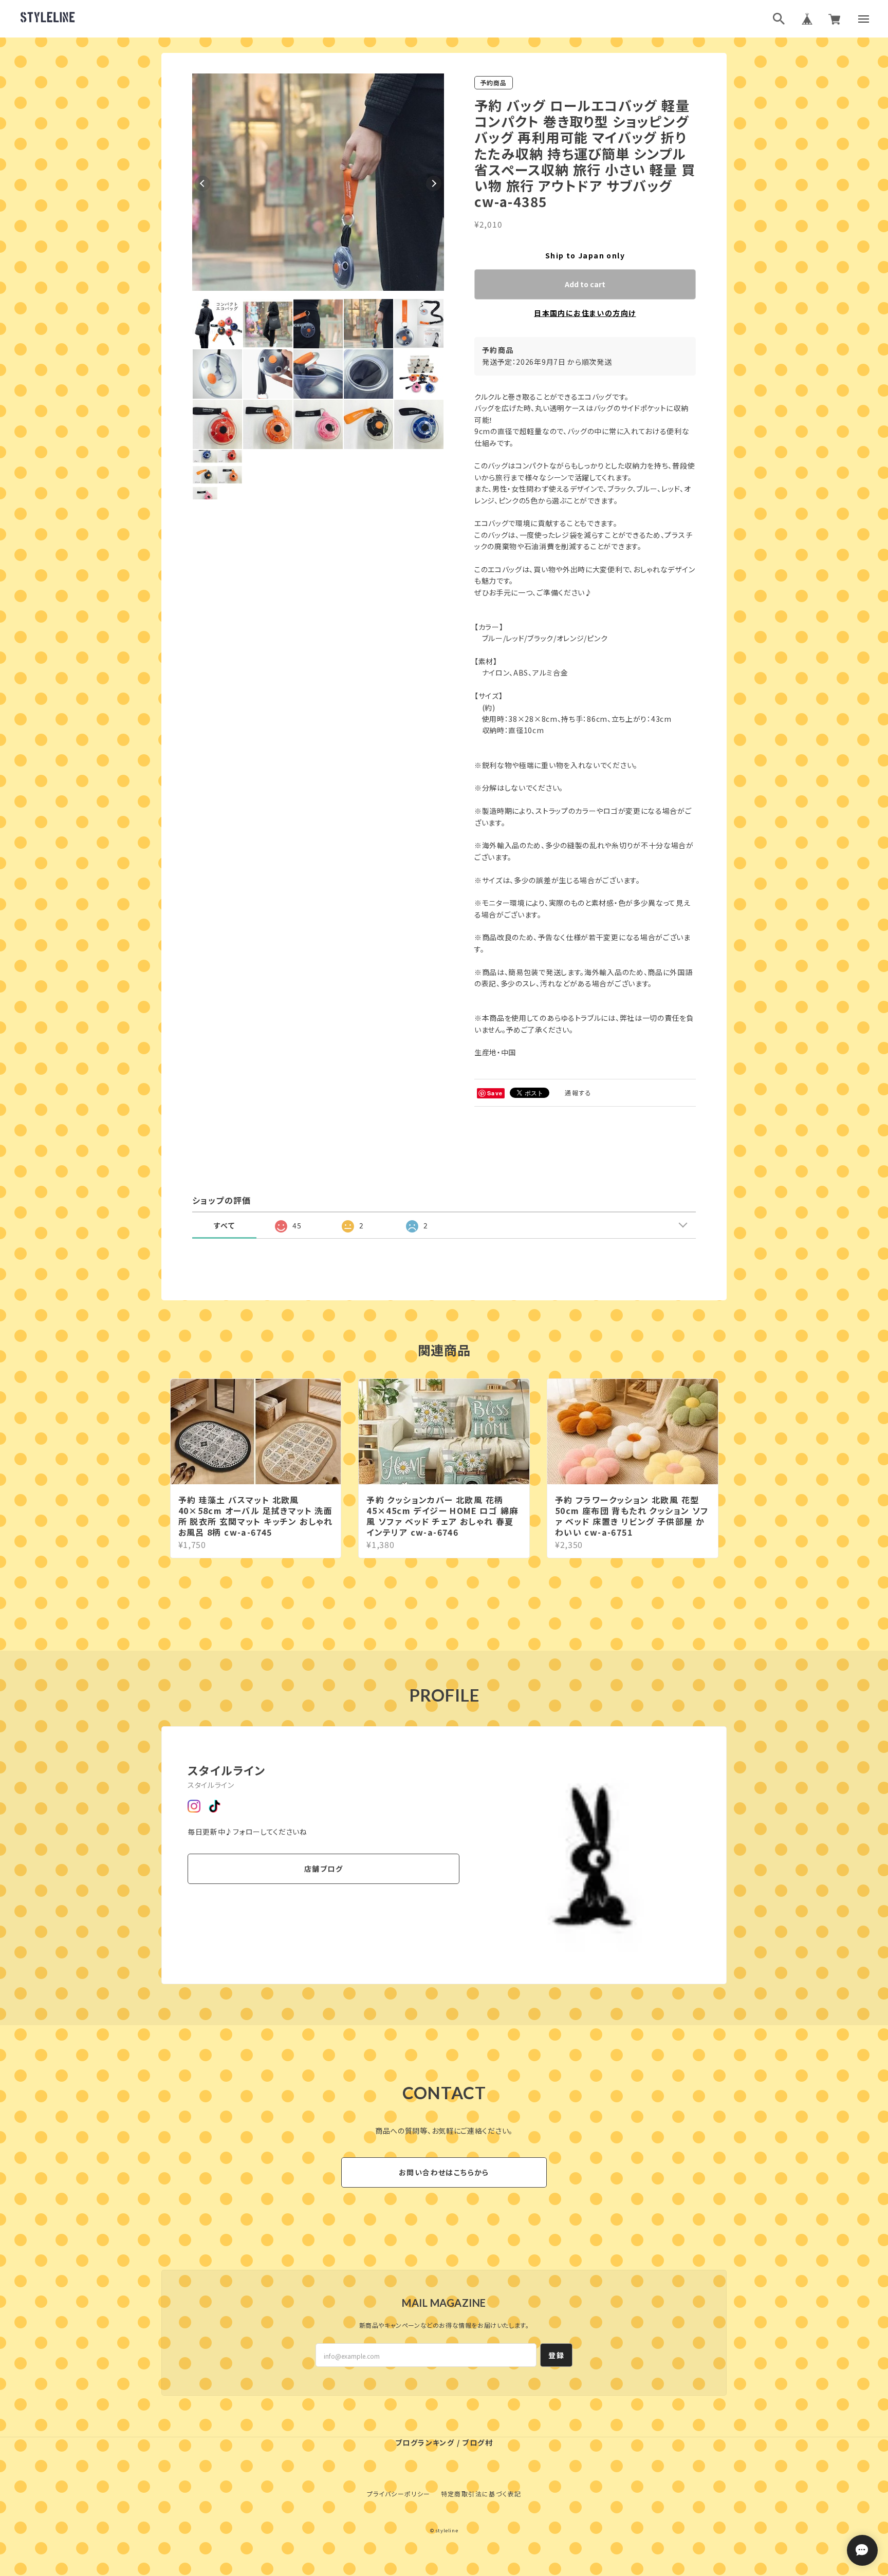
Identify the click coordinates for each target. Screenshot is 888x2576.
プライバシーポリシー (399, 2494)
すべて (224, 1225)
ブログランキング (425, 2442)
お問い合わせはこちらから (444, 2172)
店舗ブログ (323, 1869)
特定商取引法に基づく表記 (481, 2494)
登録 (556, 2355)
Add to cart (585, 284)
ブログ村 (477, 2442)
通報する (578, 1093)
